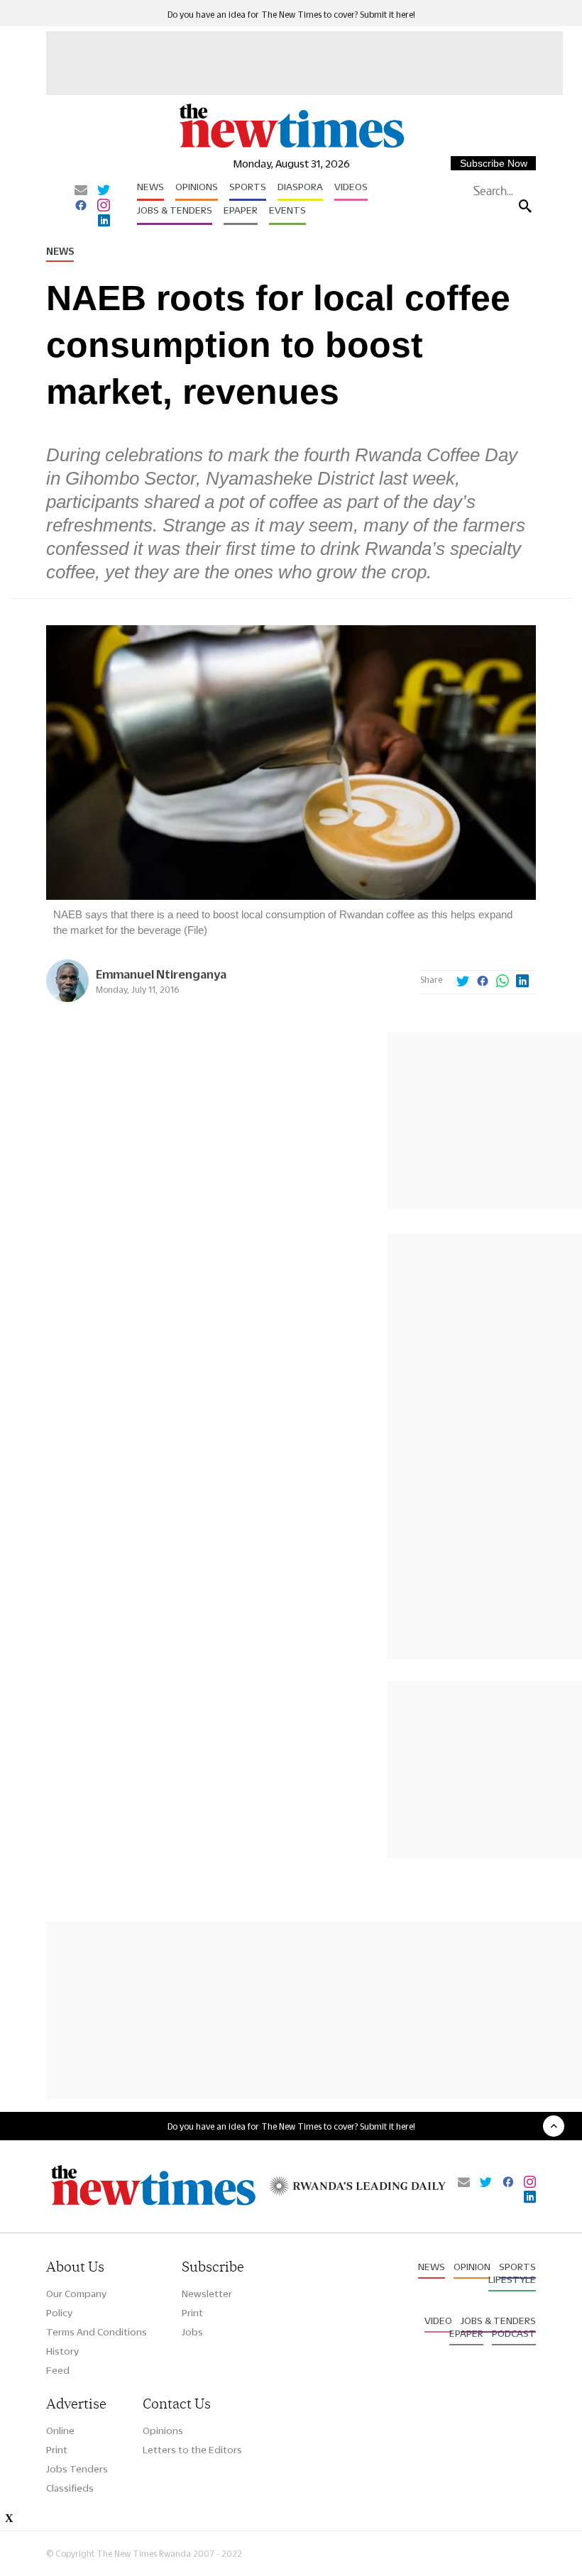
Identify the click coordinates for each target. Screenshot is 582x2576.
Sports (248, 187)
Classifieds (70, 2488)
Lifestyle (512, 2279)
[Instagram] (104, 207)
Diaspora (300, 187)
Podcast (514, 2333)
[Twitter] (104, 191)
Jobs (192, 2332)
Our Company (76, 2294)
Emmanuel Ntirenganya (161, 974)
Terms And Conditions (97, 2332)
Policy (59, 2313)
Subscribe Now (494, 163)
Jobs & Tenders (175, 210)
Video (438, 2321)
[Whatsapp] (503, 982)
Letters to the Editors (192, 2450)
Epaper (241, 210)
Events (287, 210)
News (150, 187)
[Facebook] (81, 207)
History (62, 2351)
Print (192, 2313)
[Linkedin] (104, 221)
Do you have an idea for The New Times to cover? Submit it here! (291, 15)
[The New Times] (291, 147)
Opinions (197, 187)
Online (60, 2431)
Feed (58, 2370)
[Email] (81, 191)
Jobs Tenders (77, 2469)
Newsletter (207, 2294)
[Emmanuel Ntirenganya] (67, 998)
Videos (351, 187)
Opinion (472, 2267)
